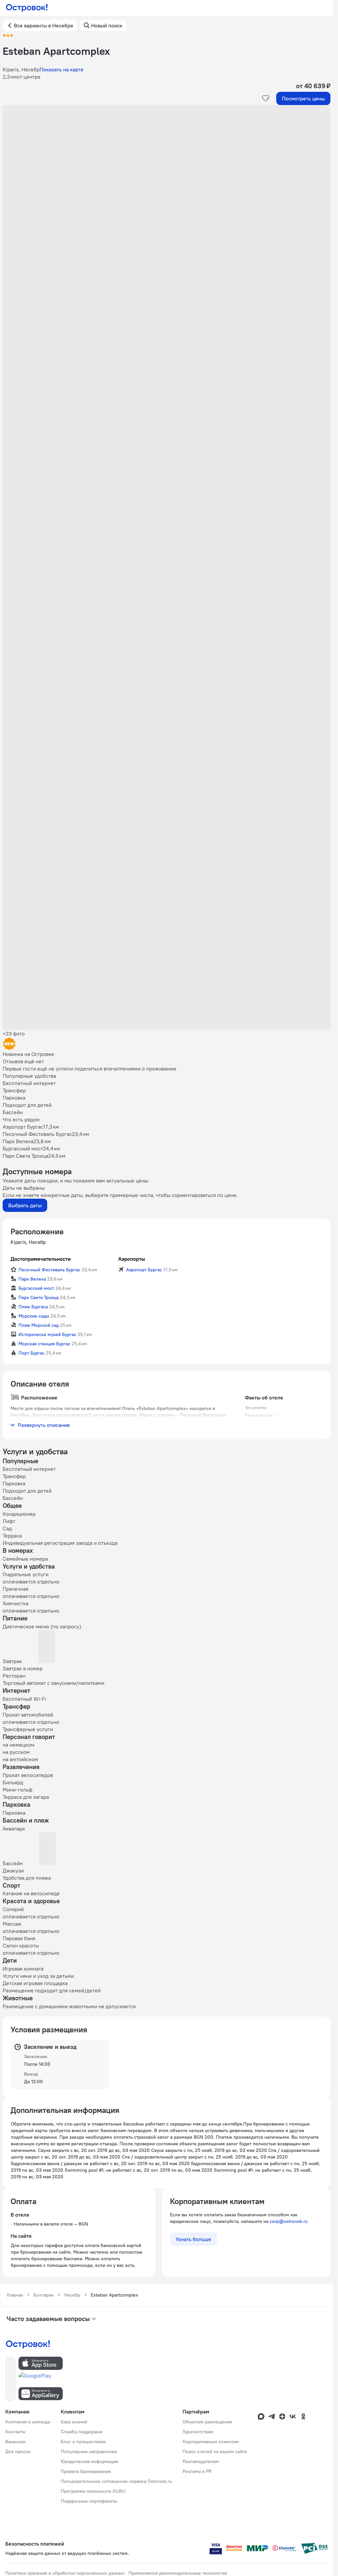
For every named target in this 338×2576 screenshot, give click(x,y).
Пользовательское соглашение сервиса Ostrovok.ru (116, 2481)
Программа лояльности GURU (93, 2491)
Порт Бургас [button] (32, 1353)
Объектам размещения (207, 2422)
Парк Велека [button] (32, 1279)
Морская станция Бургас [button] (44, 1344)
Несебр (72, 2295)
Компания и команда (28, 2422)
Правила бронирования (86, 2471)
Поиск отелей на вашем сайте (215, 2451)
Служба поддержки (82, 2432)
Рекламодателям (201, 2461)
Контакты (15, 2432)
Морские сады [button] (34, 1316)
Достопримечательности (41, 1259)
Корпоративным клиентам (211, 2442)
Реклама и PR (197, 2471)
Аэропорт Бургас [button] (144, 1270)
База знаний (74, 2422)
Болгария (43, 2295)
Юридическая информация (89, 2461)
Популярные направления (89, 2451)
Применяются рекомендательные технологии (178, 2573)
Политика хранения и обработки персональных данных (65, 2573)
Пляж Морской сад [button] (39, 1325)
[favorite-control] (266, 98)
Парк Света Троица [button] (39, 1297)
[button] (167, 171)
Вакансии (15, 2442)
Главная (15, 2295)
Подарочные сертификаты (89, 2501)
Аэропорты (132, 1259)
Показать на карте (62, 69)
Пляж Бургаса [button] (33, 1307)
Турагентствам (198, 2432)
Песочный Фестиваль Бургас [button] (49, 1270)
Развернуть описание (44, 1425)
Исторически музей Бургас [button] (47, 1334)
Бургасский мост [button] (36, 1288)
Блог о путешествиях (83, 2442)
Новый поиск (107, 25)
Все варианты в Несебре (44, 25)
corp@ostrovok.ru (289, 2221)
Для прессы (18, 2451)
